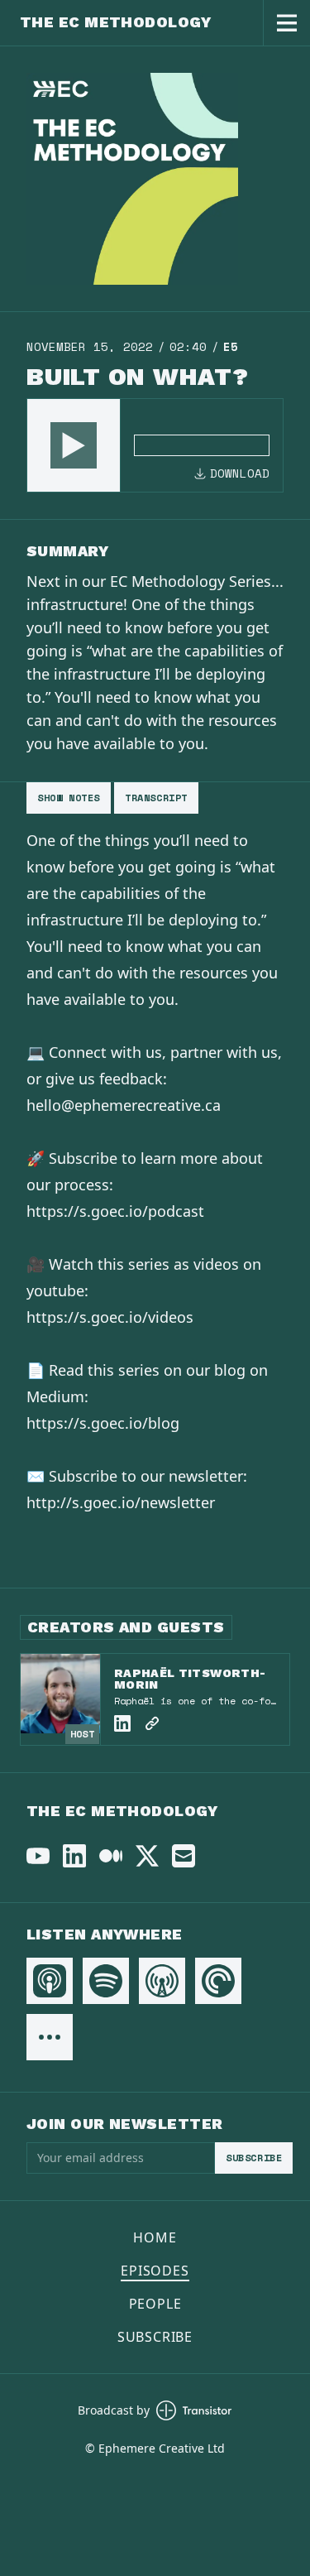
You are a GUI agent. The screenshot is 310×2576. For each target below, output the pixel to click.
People (155, 2304)
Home (155, 2237)
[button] (74, 445)
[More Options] (50, 2037)
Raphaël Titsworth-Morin (190, 1679)
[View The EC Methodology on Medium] (111, 1856)
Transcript (156, 798)
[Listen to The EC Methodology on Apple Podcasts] (50, 1981)
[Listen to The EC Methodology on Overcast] (162, 1981)
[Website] (152, 1723)
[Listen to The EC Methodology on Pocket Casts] (218, 1981)
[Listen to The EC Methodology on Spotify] (106, 1981)
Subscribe (254, 2158)
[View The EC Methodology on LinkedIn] (74, 1856)
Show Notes (69, 798)
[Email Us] (184, 1856)
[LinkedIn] (122, 1723)
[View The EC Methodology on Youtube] (38, 1856)
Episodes (155, 2271)
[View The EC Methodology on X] (147, 1856)
